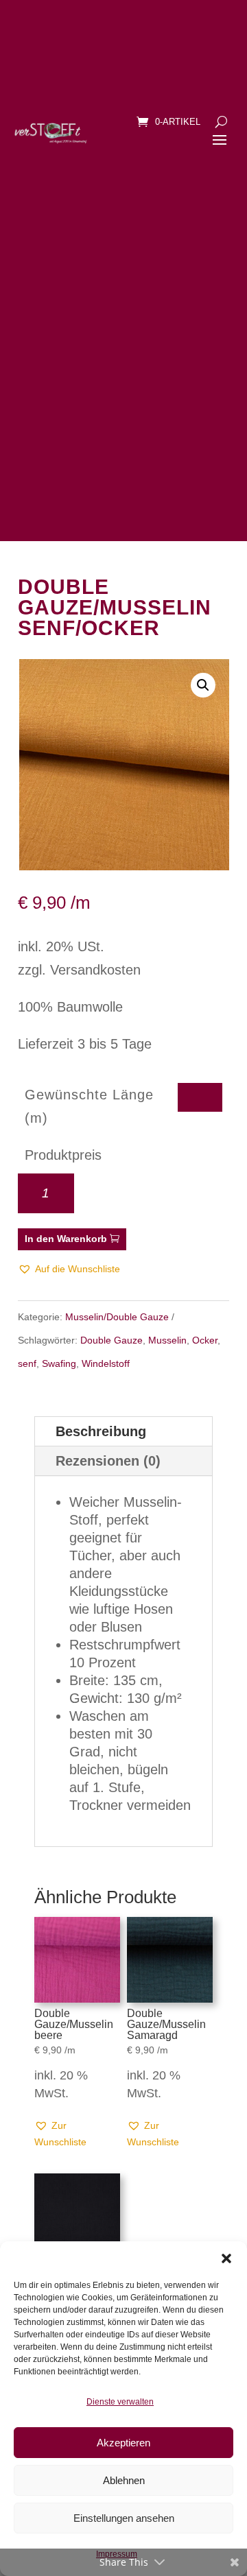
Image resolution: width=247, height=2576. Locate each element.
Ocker (205, 1340)
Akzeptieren (123, 2443)
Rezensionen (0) (108, 1461)
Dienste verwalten (120, 2402)
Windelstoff (106, 1363)
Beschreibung (101, 1431)
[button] (226, 2258)
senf (27, 1363)
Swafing (59, 1363)
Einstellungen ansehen (124, 2518)
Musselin (167, 1340)
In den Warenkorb (66, 1239)
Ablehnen (124, 2480)
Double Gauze (111, 1340)
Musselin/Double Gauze (117, 1317)
